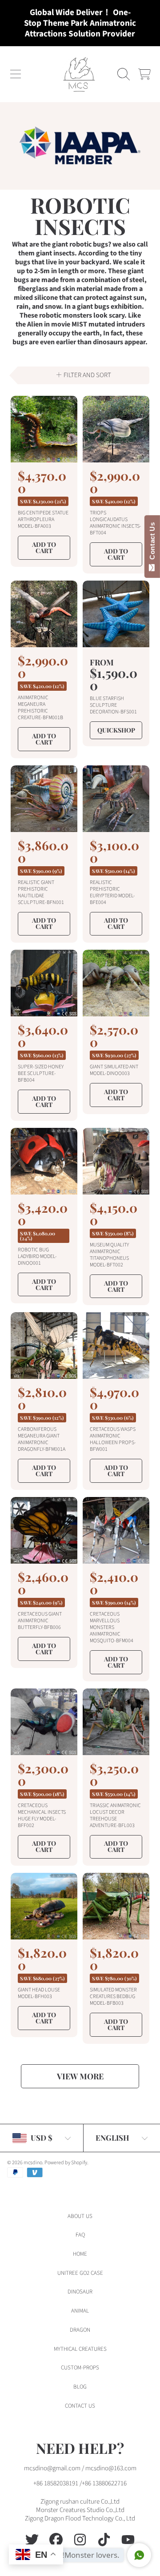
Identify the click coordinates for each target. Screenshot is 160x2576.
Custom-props (80, 2368)
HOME (80, 2254)
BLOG (80, 2387)
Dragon (80, 2330)
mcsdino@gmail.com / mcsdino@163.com (80, 2468)
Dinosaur (80, 2292)
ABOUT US (80, 2216)
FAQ (80, 2235)
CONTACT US (80, 2406)
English (112, 2138)
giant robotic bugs (80, 244)
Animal (80, 2311)
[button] (16, 74)
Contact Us (152, 543)
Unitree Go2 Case (80, 2273)
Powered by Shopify (66, 2163)
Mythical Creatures (80, 2349)
